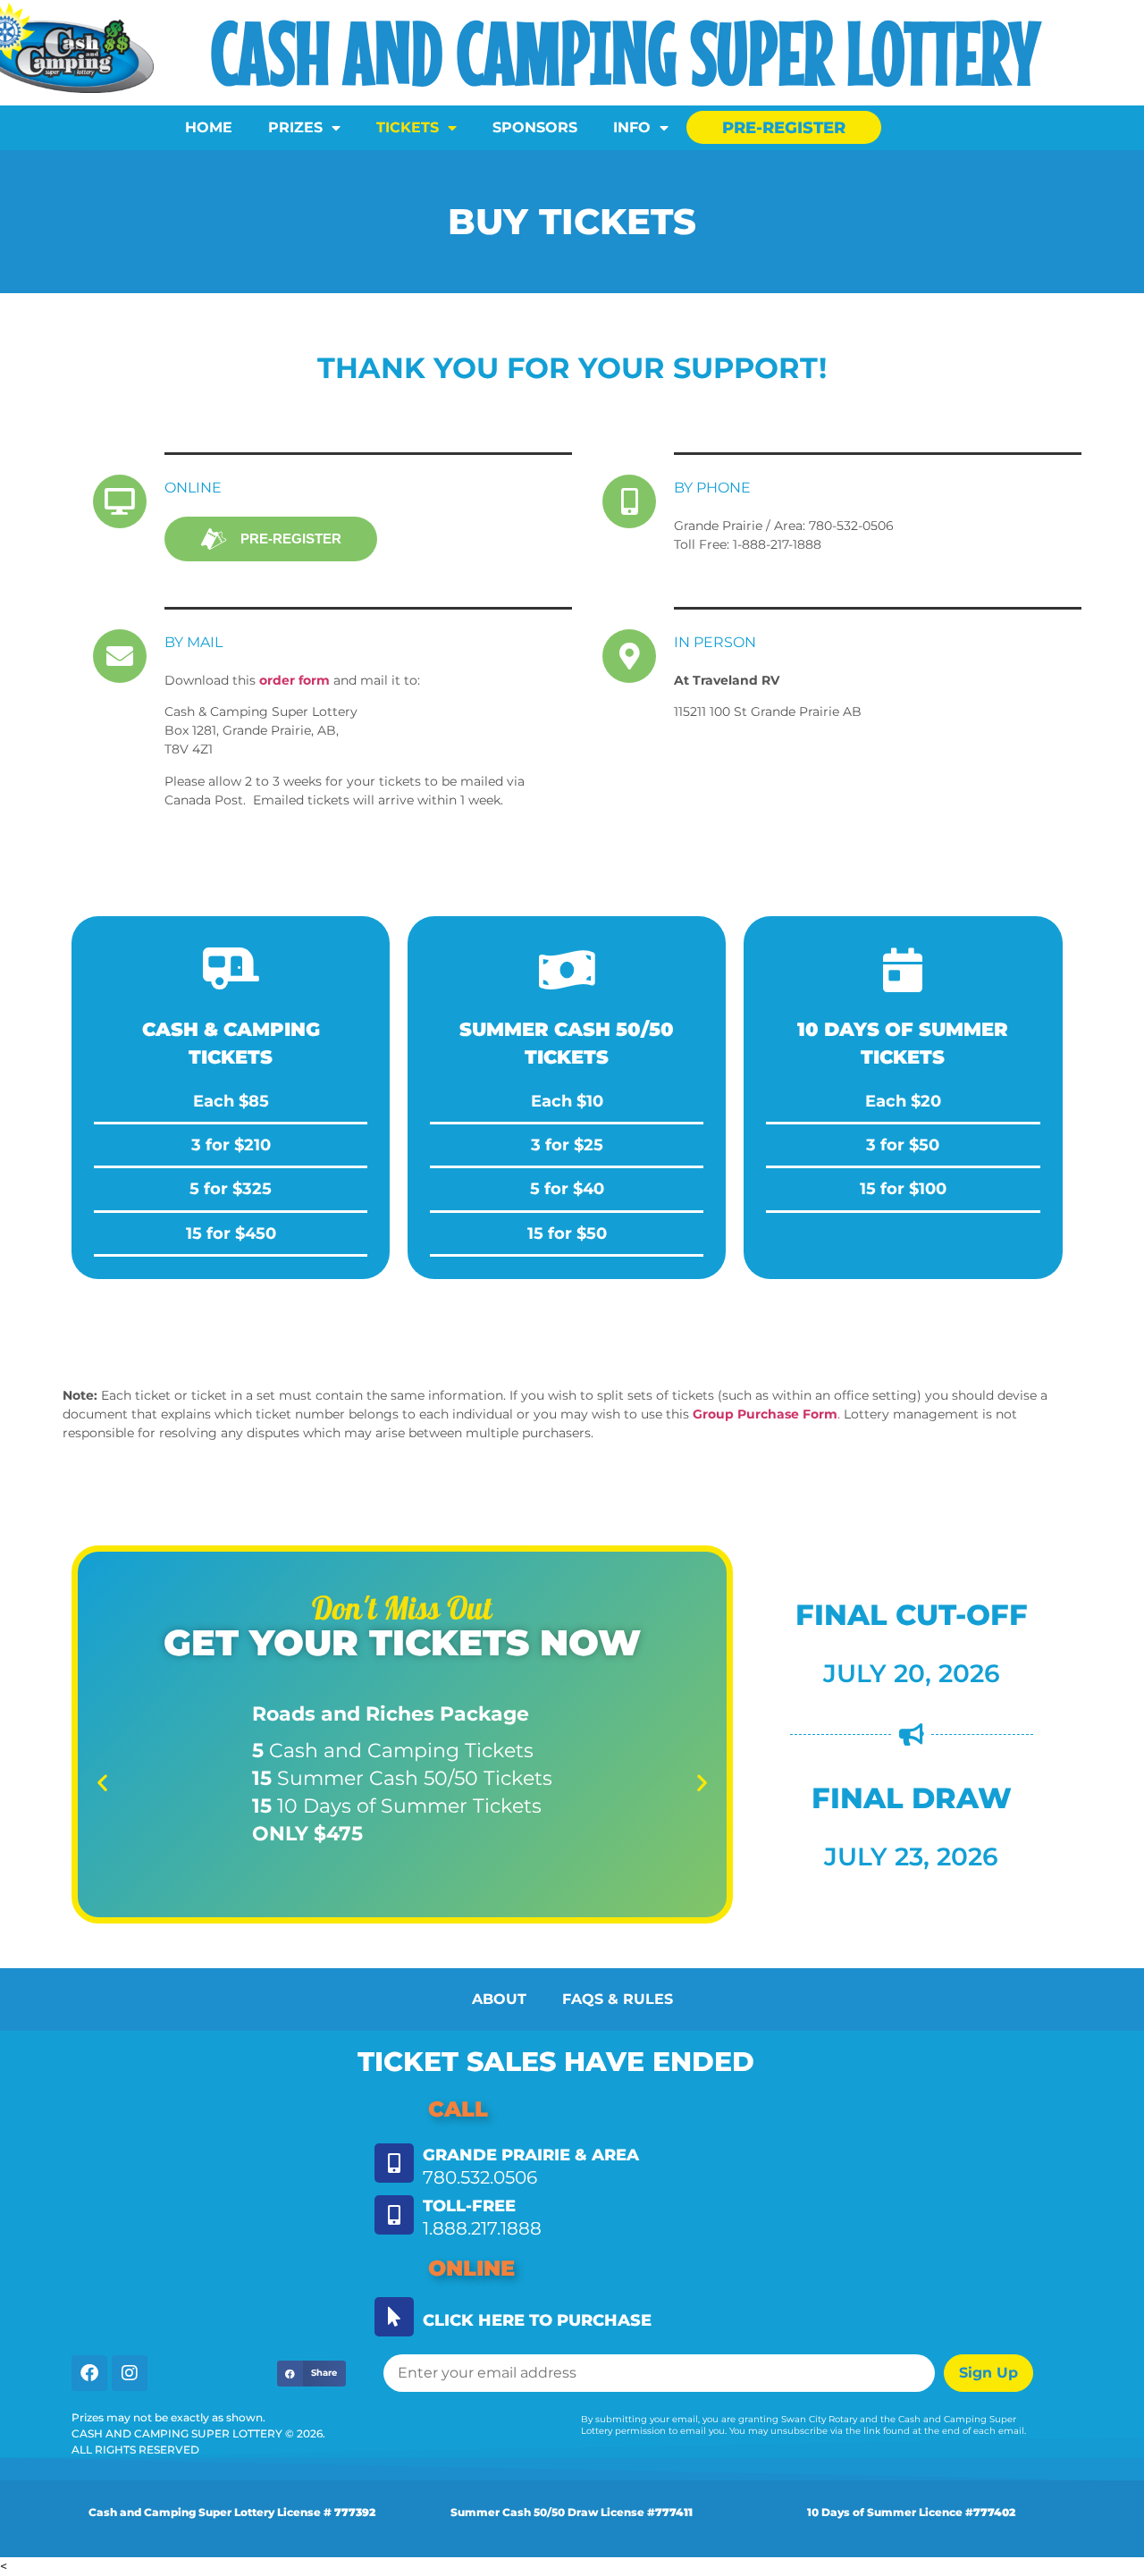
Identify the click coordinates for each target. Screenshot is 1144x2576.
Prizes (295, 127)
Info (632, 127)
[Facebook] (89, 2373)
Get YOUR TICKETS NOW (402, 1642)
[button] (102, 1783)
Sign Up (988, 2373)
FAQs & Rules (618, 1999)
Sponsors (535, 127)
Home (209, 127)
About (499, 1999)
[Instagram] (130, 2373)
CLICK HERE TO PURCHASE (537, 2320)
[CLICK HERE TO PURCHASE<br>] (394, 2317)
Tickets (408, 127)
